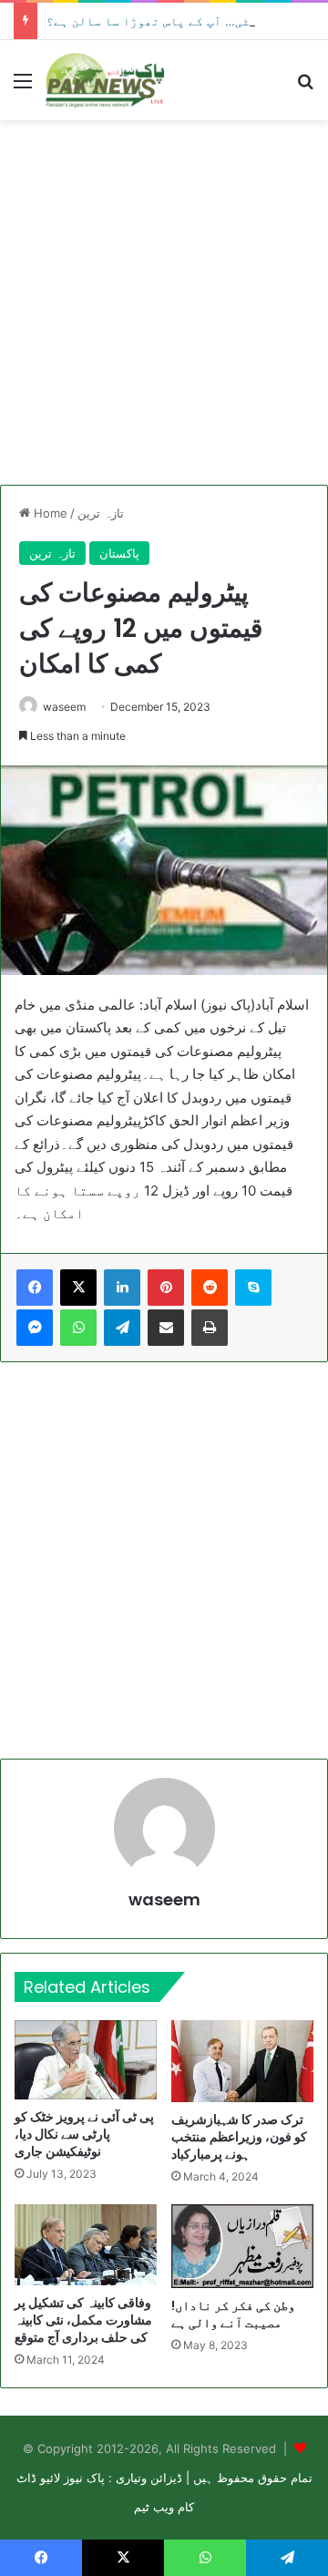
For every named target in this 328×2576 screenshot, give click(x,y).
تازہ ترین (101, 513)
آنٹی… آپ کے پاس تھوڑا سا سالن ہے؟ (155, 21)
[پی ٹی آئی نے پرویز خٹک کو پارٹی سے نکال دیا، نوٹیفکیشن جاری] (86, 2060)
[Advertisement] (164, 303)
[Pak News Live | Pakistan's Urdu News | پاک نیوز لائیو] (105, 80)
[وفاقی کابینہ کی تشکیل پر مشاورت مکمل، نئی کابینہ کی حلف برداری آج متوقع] (86, 2245)
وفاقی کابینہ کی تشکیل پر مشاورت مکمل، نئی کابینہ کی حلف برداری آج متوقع (83, 2320)
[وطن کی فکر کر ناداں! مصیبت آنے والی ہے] (242, 2247)
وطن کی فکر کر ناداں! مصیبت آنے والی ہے (233, 2314)
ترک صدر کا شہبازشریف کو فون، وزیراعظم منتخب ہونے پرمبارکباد (239, 2137)
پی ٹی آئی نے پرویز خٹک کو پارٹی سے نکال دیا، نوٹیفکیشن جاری (84, 2134)
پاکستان (119, 553)
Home (49, 513)
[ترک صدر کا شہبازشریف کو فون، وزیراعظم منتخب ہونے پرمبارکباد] (242, 2061)
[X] (78, 1288)
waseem (64, 707)
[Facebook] (35, 1288)
